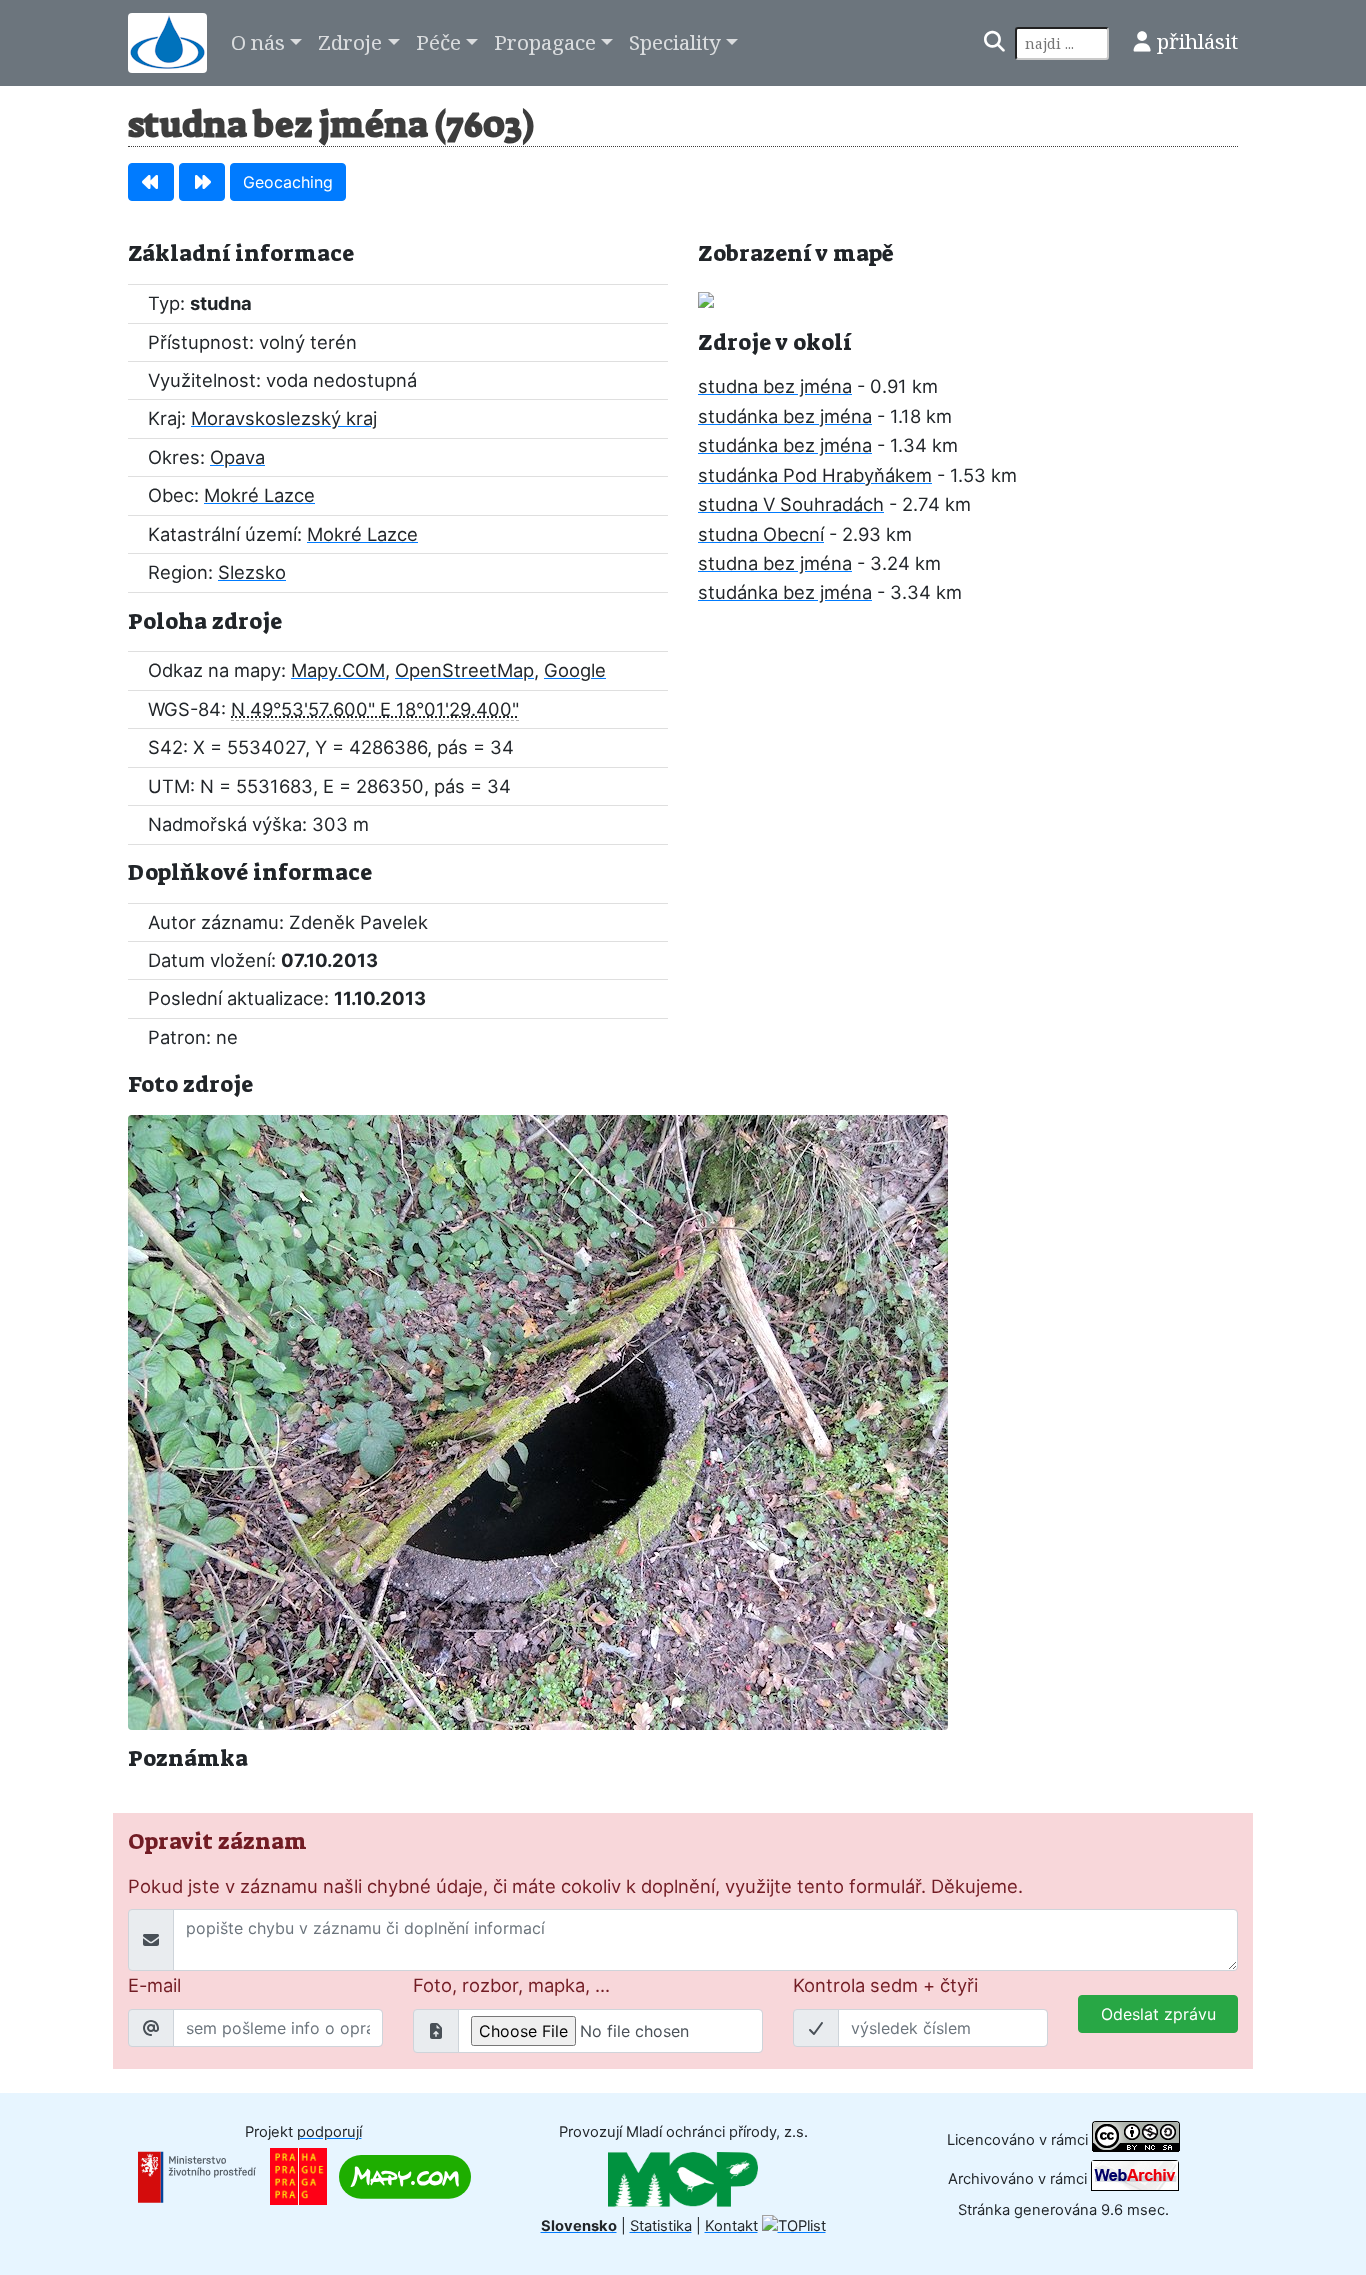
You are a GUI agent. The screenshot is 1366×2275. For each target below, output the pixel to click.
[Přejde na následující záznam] (202, 182)
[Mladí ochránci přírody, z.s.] (683, 2179)
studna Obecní (761, 534)
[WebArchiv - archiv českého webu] (1135, 2178)
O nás (258, 42)
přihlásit (1197, 41)
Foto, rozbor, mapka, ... (511, 1985)
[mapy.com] (405, 2176)
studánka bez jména (785, 416)
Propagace (545, 42)
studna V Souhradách (791, 504)
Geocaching (288, 182)
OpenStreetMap (464, 670)
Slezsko (252, 572)
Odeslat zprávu (1158, 2014)
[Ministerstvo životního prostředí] (197, 2176)
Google (575, 670)
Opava (237, 457)
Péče (438, 42)
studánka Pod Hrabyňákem (815, 475)
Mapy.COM (338, 670)
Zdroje (350, 42)
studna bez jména (775, 386)
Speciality (675, 42)
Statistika (661, 2226)
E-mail (154, 1985)
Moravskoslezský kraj (284, 418)
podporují (329, 2132)
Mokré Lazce (259, 495)
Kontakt (731, 2226)
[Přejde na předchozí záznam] (151, 182)
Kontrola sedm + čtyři (885, 1985)
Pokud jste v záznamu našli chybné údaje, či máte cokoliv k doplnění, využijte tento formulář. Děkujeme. (575, 1886)
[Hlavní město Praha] (298, 2176)
